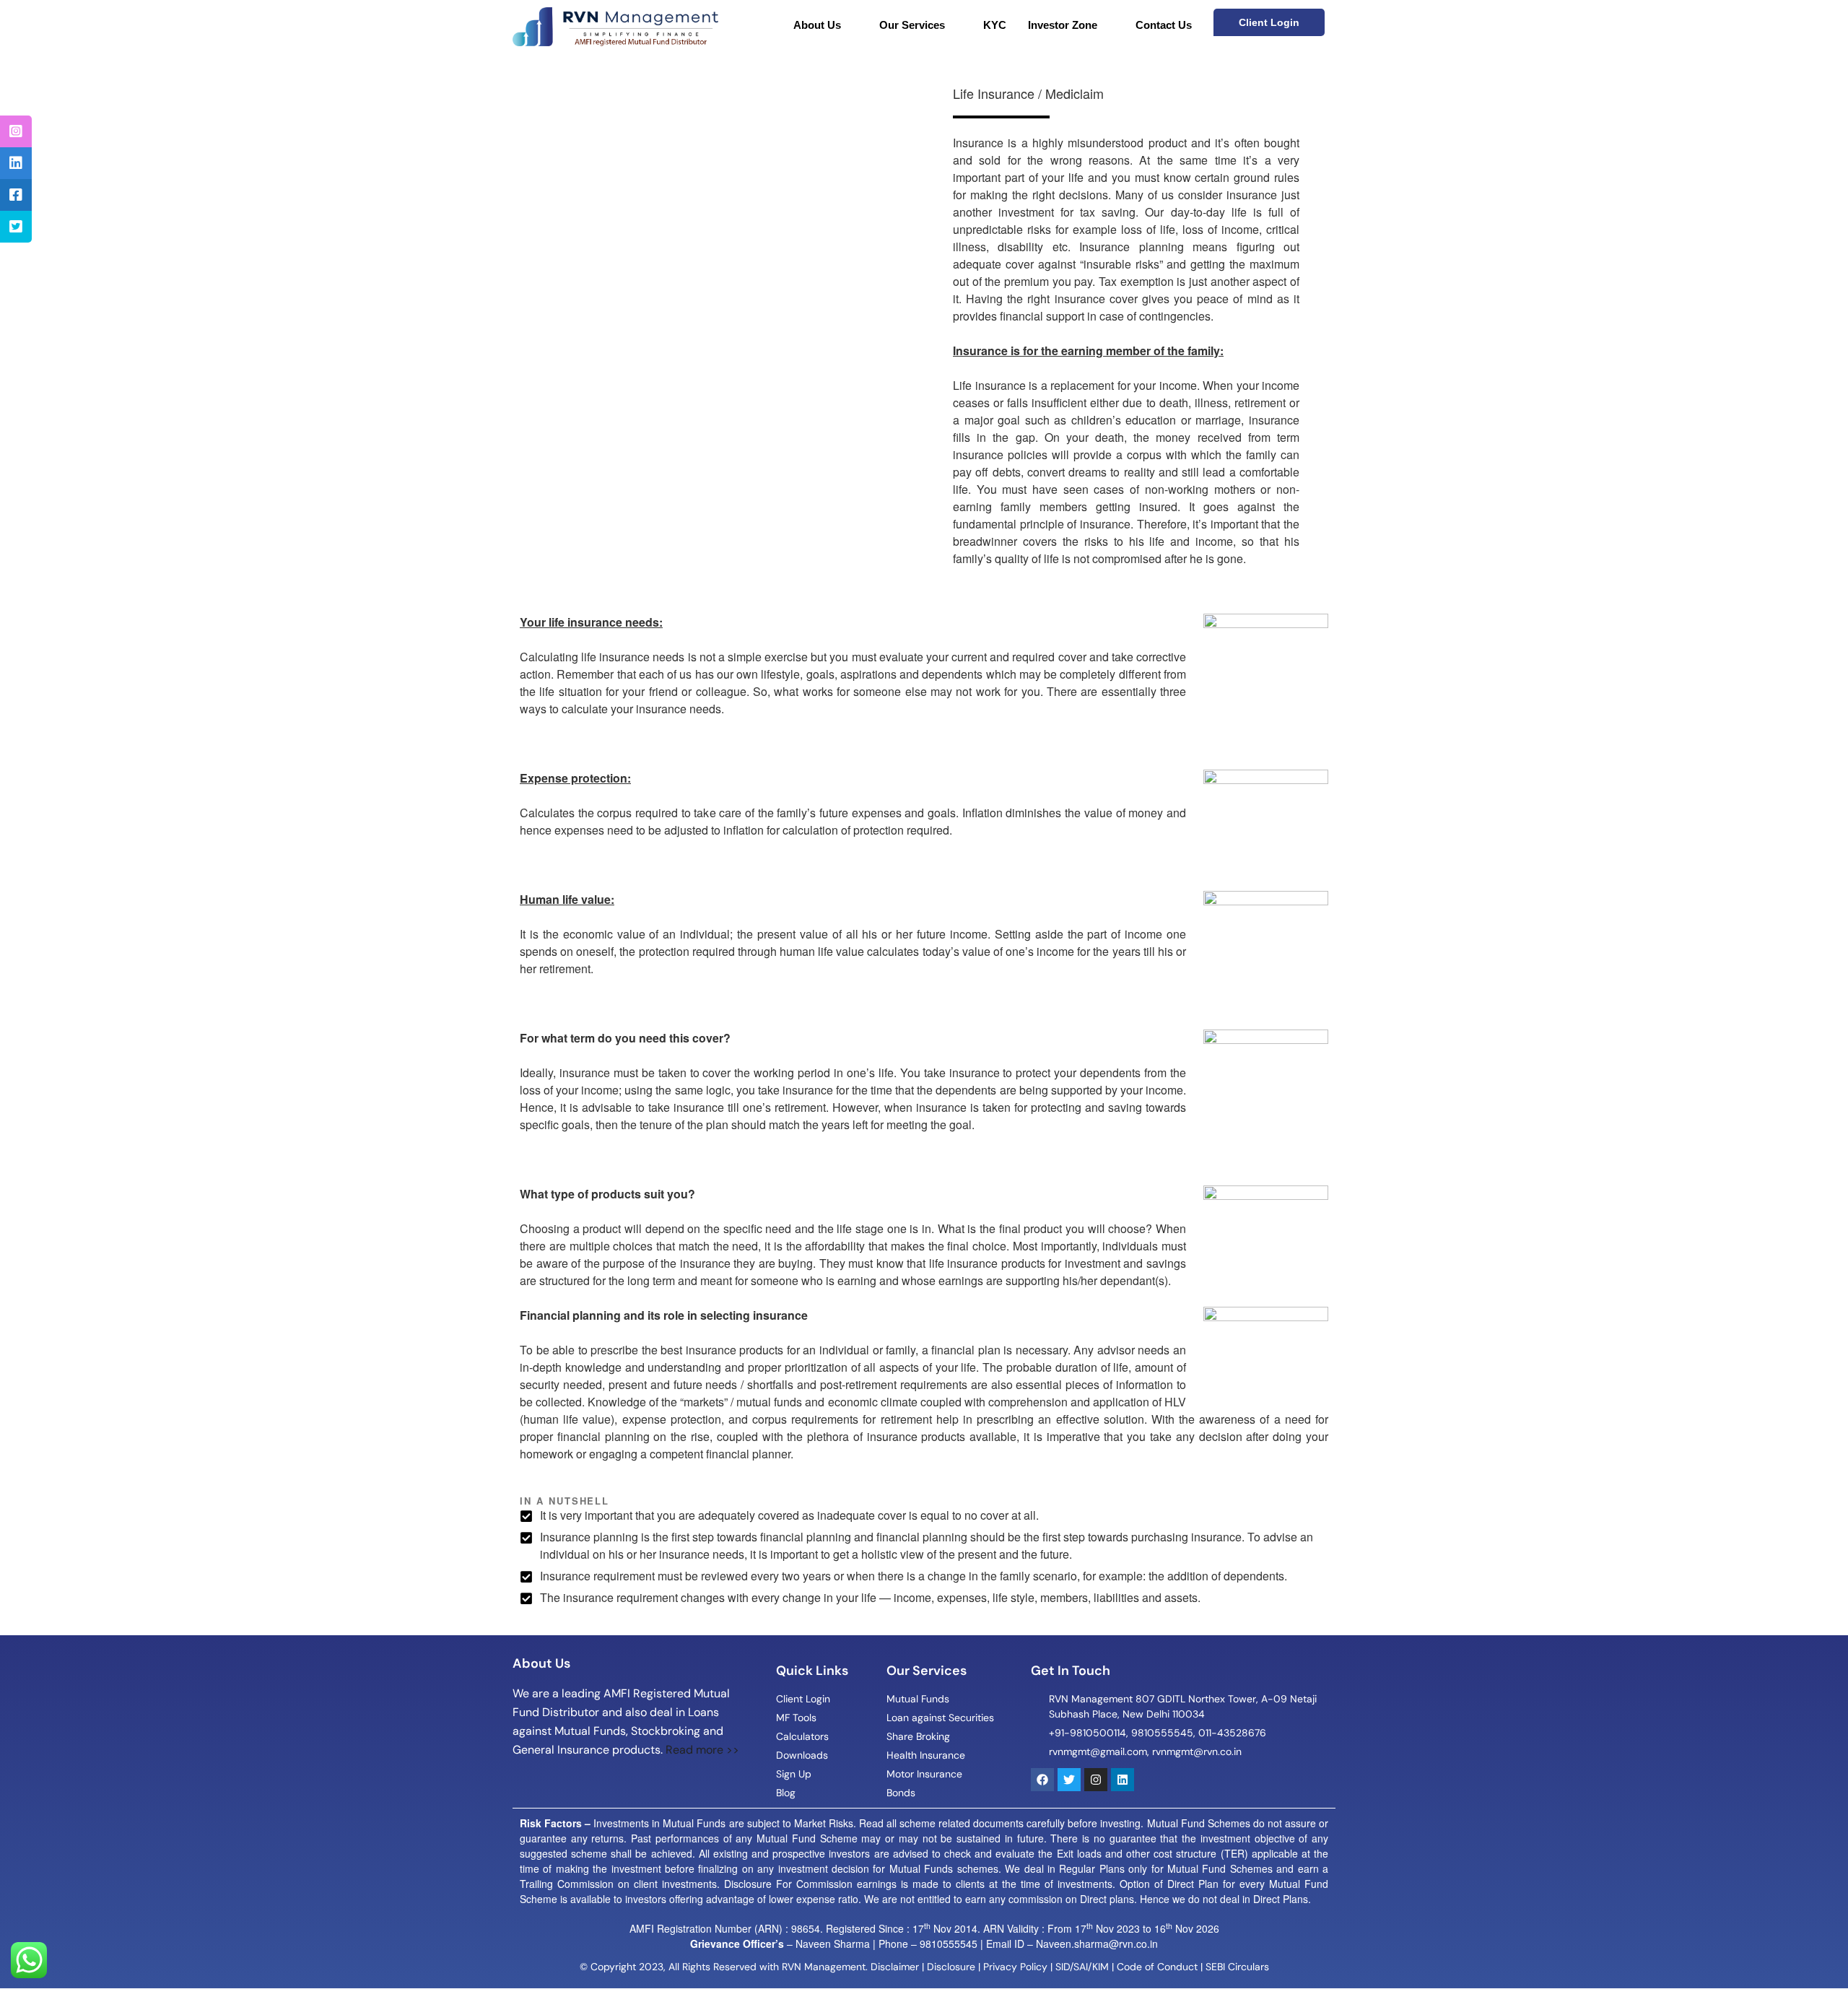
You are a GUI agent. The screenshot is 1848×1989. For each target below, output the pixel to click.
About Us (817, 25)
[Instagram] (1096, 1780)
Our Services (912, 25)
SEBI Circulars (1237, 1967)
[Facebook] (1042, 1780)
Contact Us (1164, 25)
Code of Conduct (1157, 1967)
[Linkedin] (1123, 1780)
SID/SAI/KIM (1082, 1967)
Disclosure (951, 1967)
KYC (995, 25)
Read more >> (702, 1750)
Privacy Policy (1015, 1967)
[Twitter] (1069, 1780)
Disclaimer (895, 1967)
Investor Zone (1063, 25)
